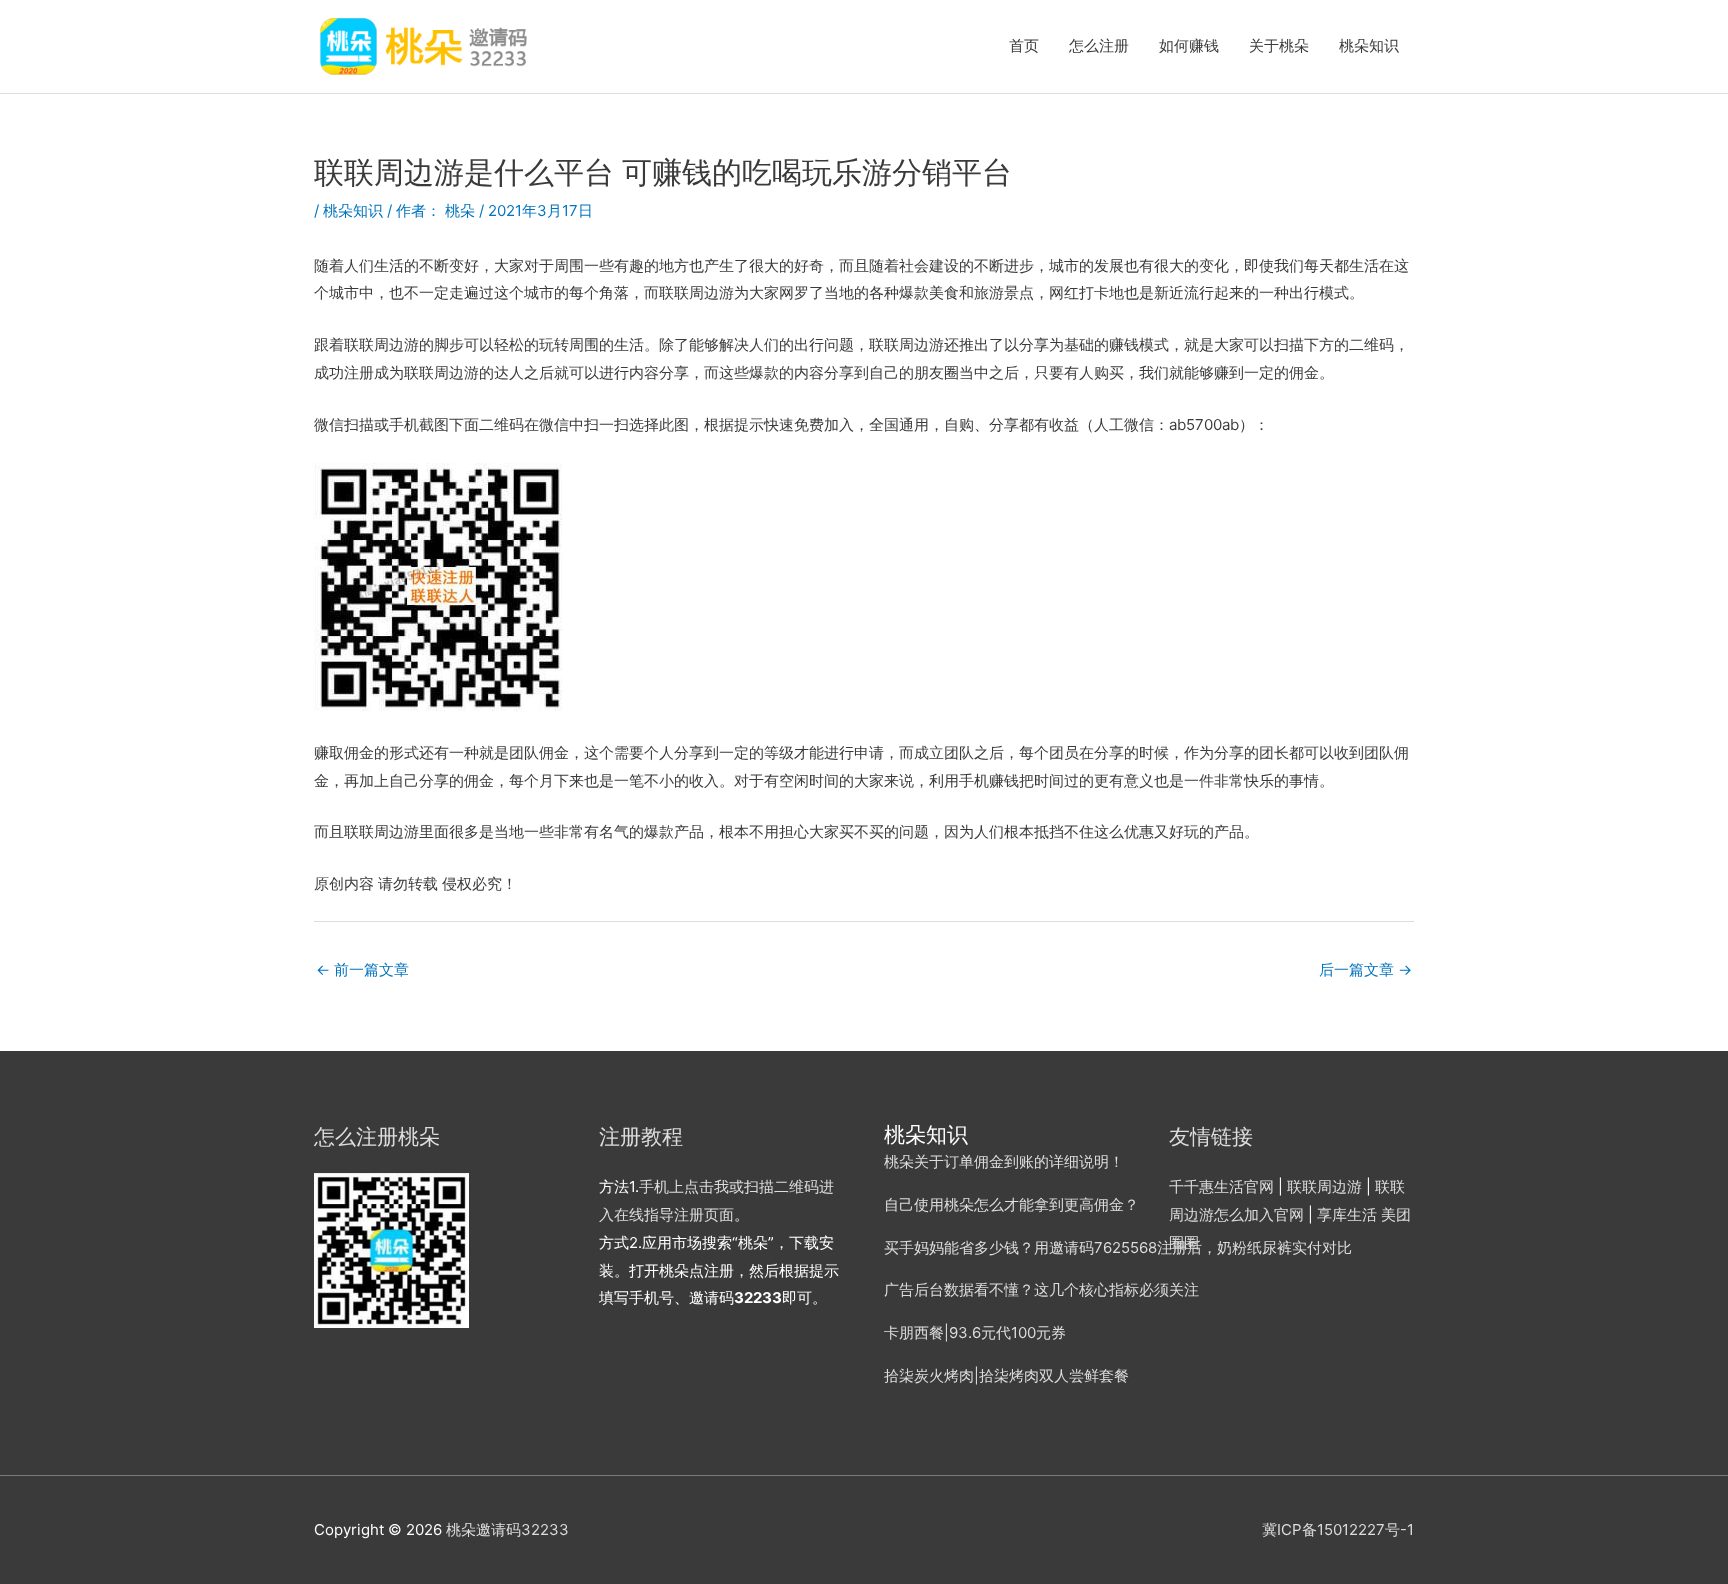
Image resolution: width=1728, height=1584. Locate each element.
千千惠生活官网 (1221, 1186)
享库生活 (1347, 1214)
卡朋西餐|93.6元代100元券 (975, 1332)
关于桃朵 (1279, 45)
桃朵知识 (1369, 45)
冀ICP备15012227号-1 (1338, 1529)
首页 (1024, 45)
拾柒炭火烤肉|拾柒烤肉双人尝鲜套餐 (1006, 1375)
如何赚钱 (1189, 45)
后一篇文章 (1365, 969)
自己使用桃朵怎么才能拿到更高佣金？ (1011, 1204)
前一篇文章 (362, 969)
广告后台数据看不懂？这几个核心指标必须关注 (1041, 1289)
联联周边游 (1324, 1186)
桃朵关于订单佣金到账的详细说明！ (1004, 1161)
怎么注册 (1099, 45)
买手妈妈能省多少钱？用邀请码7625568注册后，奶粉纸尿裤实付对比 (1118, 1247)
